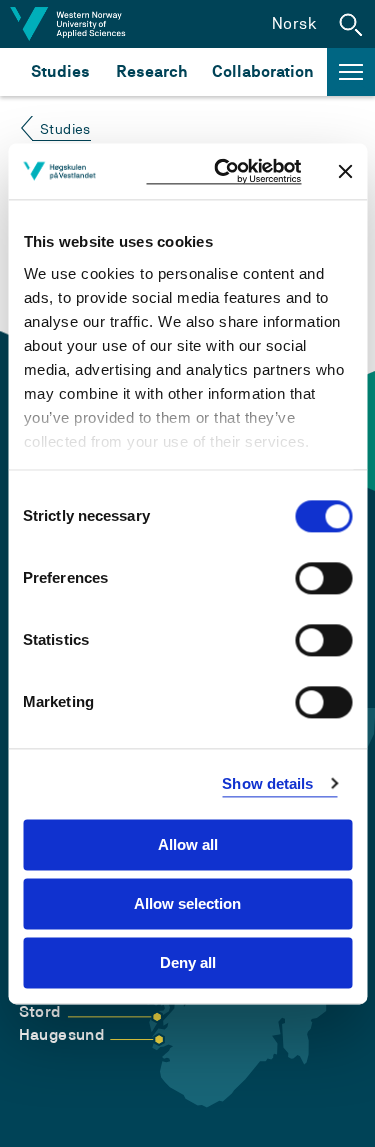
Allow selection (187, 903)
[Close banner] (345, 171)
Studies (60, 71)
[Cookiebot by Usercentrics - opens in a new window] (223, 171)
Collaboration (263, 71)
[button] (351, 24)
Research (151, 71)
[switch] (323, 578)
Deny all (188, 962)
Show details (267, 783)
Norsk (294, 23)
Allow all (188, 844)
